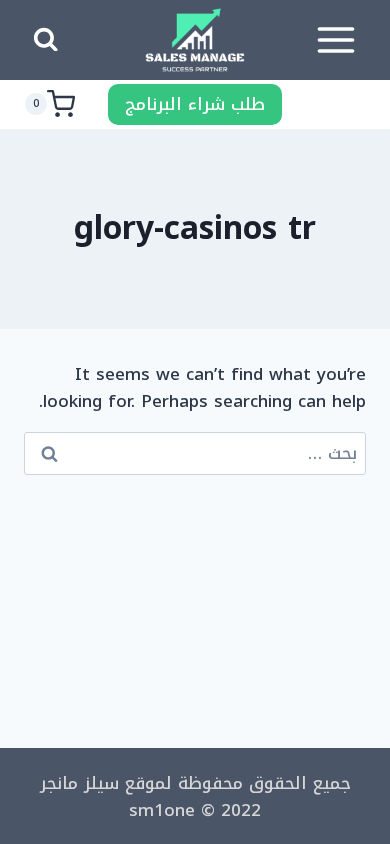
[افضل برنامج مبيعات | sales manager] (195, 40)
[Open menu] (335, 39)
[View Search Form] (45, 40)
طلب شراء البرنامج (195, 104)
